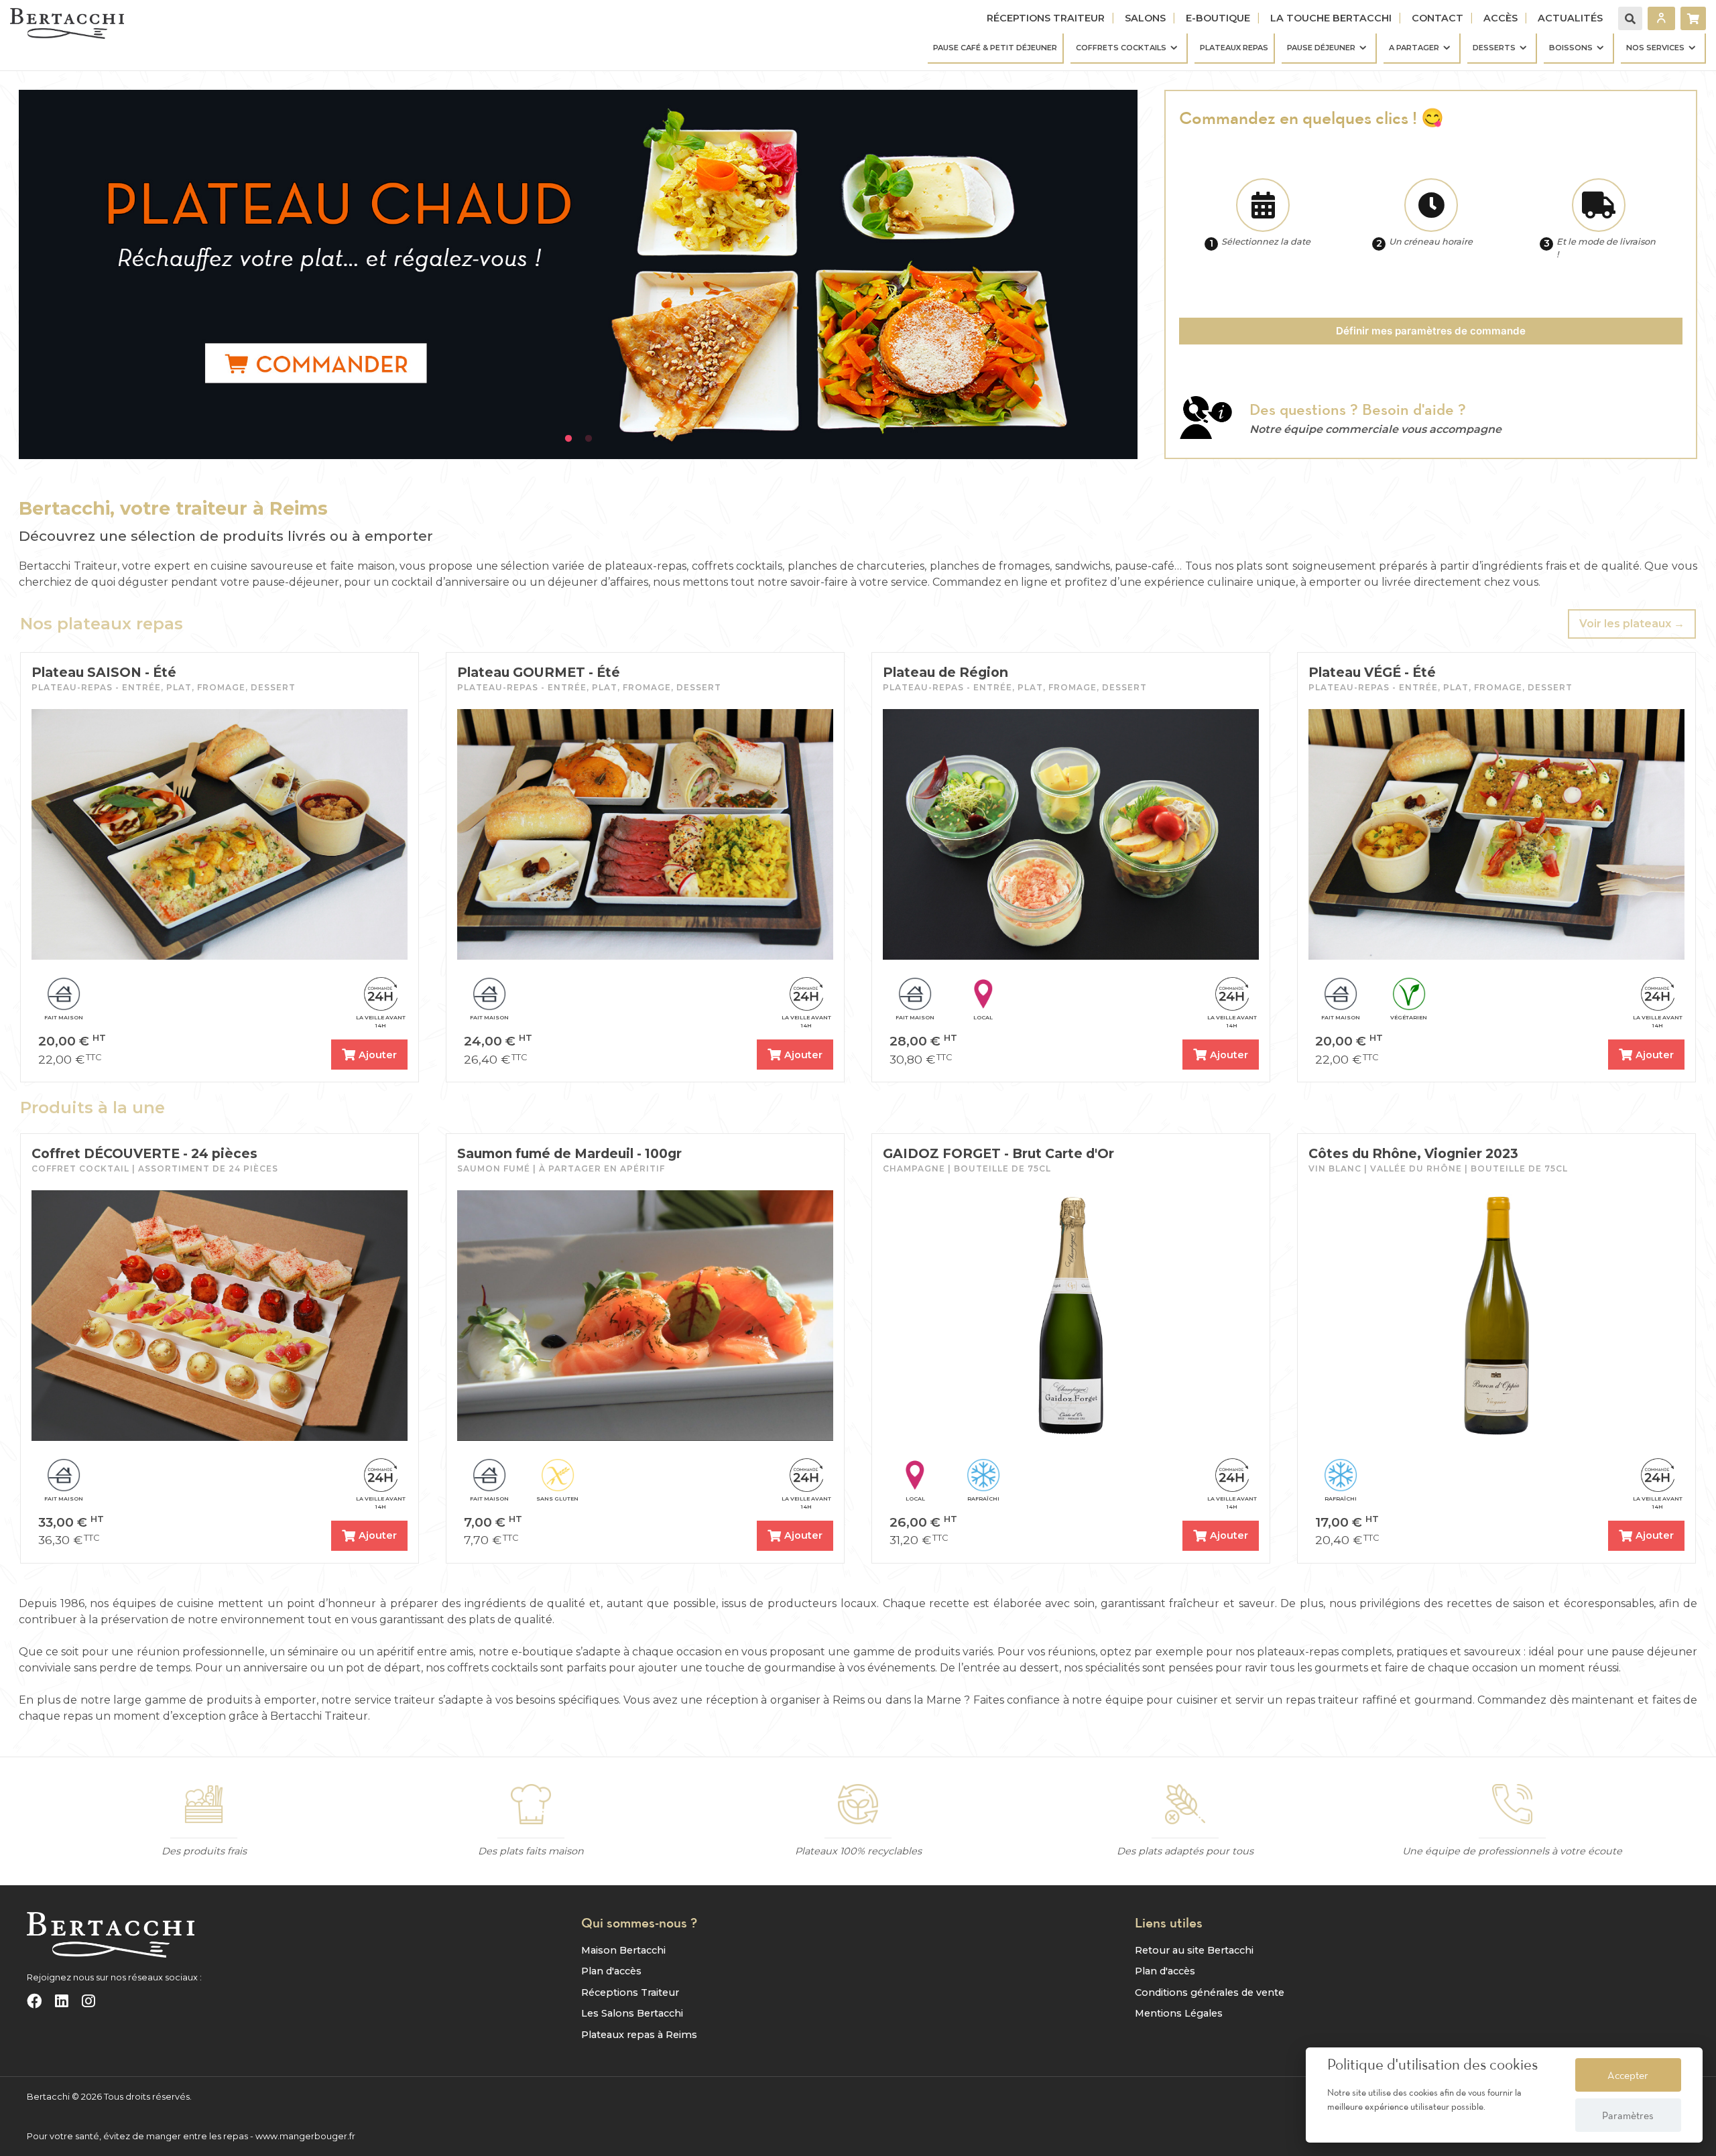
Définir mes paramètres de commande (1431, 331)
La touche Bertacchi (1331, 18)
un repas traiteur (1313, 1700)
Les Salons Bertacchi (632, 2013)
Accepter (1628, 2075)
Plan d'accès (611, 1971)
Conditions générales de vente (1210, 1992)
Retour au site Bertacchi (1194, 1950)
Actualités (1570, 18)
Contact (1437, 18)
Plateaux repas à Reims (639, 2035)
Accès (1500, 18)
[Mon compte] (1661, 18)
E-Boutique (1218, 18)
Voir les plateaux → (1632, 624)
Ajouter (378, 1055)
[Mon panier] (1693, 18)
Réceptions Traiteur (1046, 18)
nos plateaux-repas (1287, 1652)
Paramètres (1628, 2115)
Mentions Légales (1179, 2013)
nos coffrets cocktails (482, 1668)
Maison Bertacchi (623, 1950)
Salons (1145, 18)
